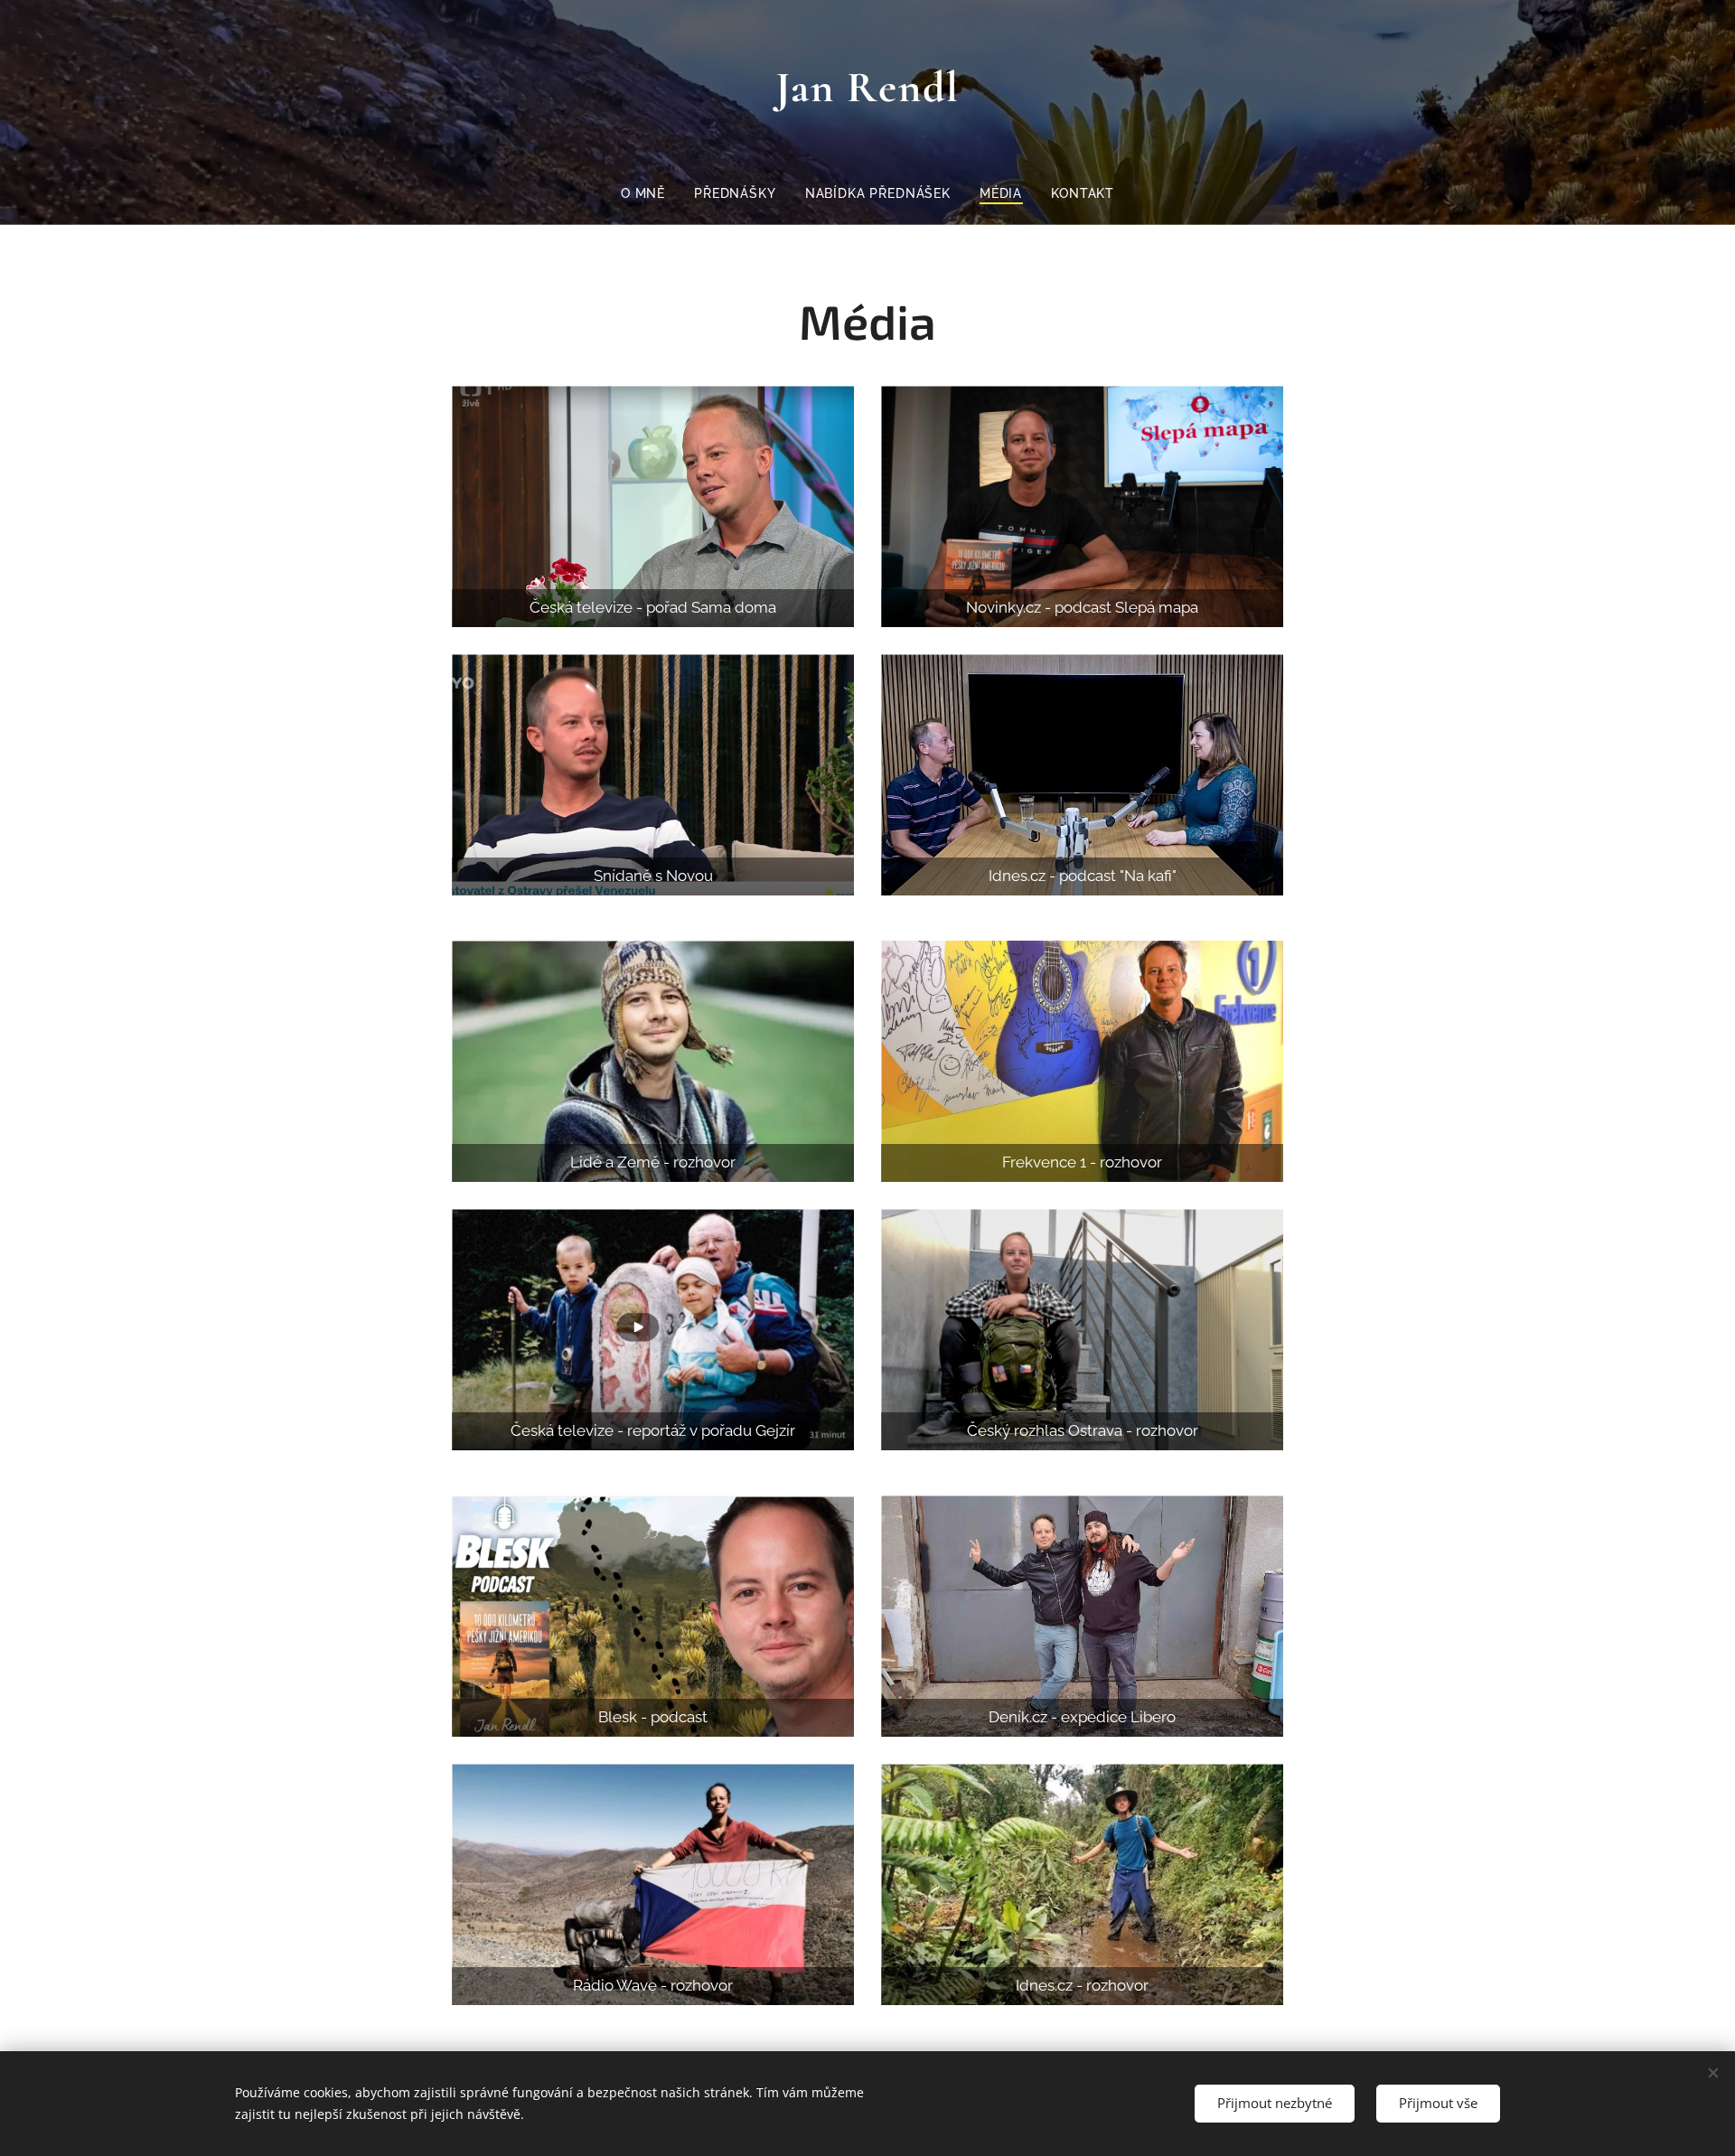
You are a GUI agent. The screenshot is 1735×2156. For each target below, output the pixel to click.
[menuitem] (650, 193)
